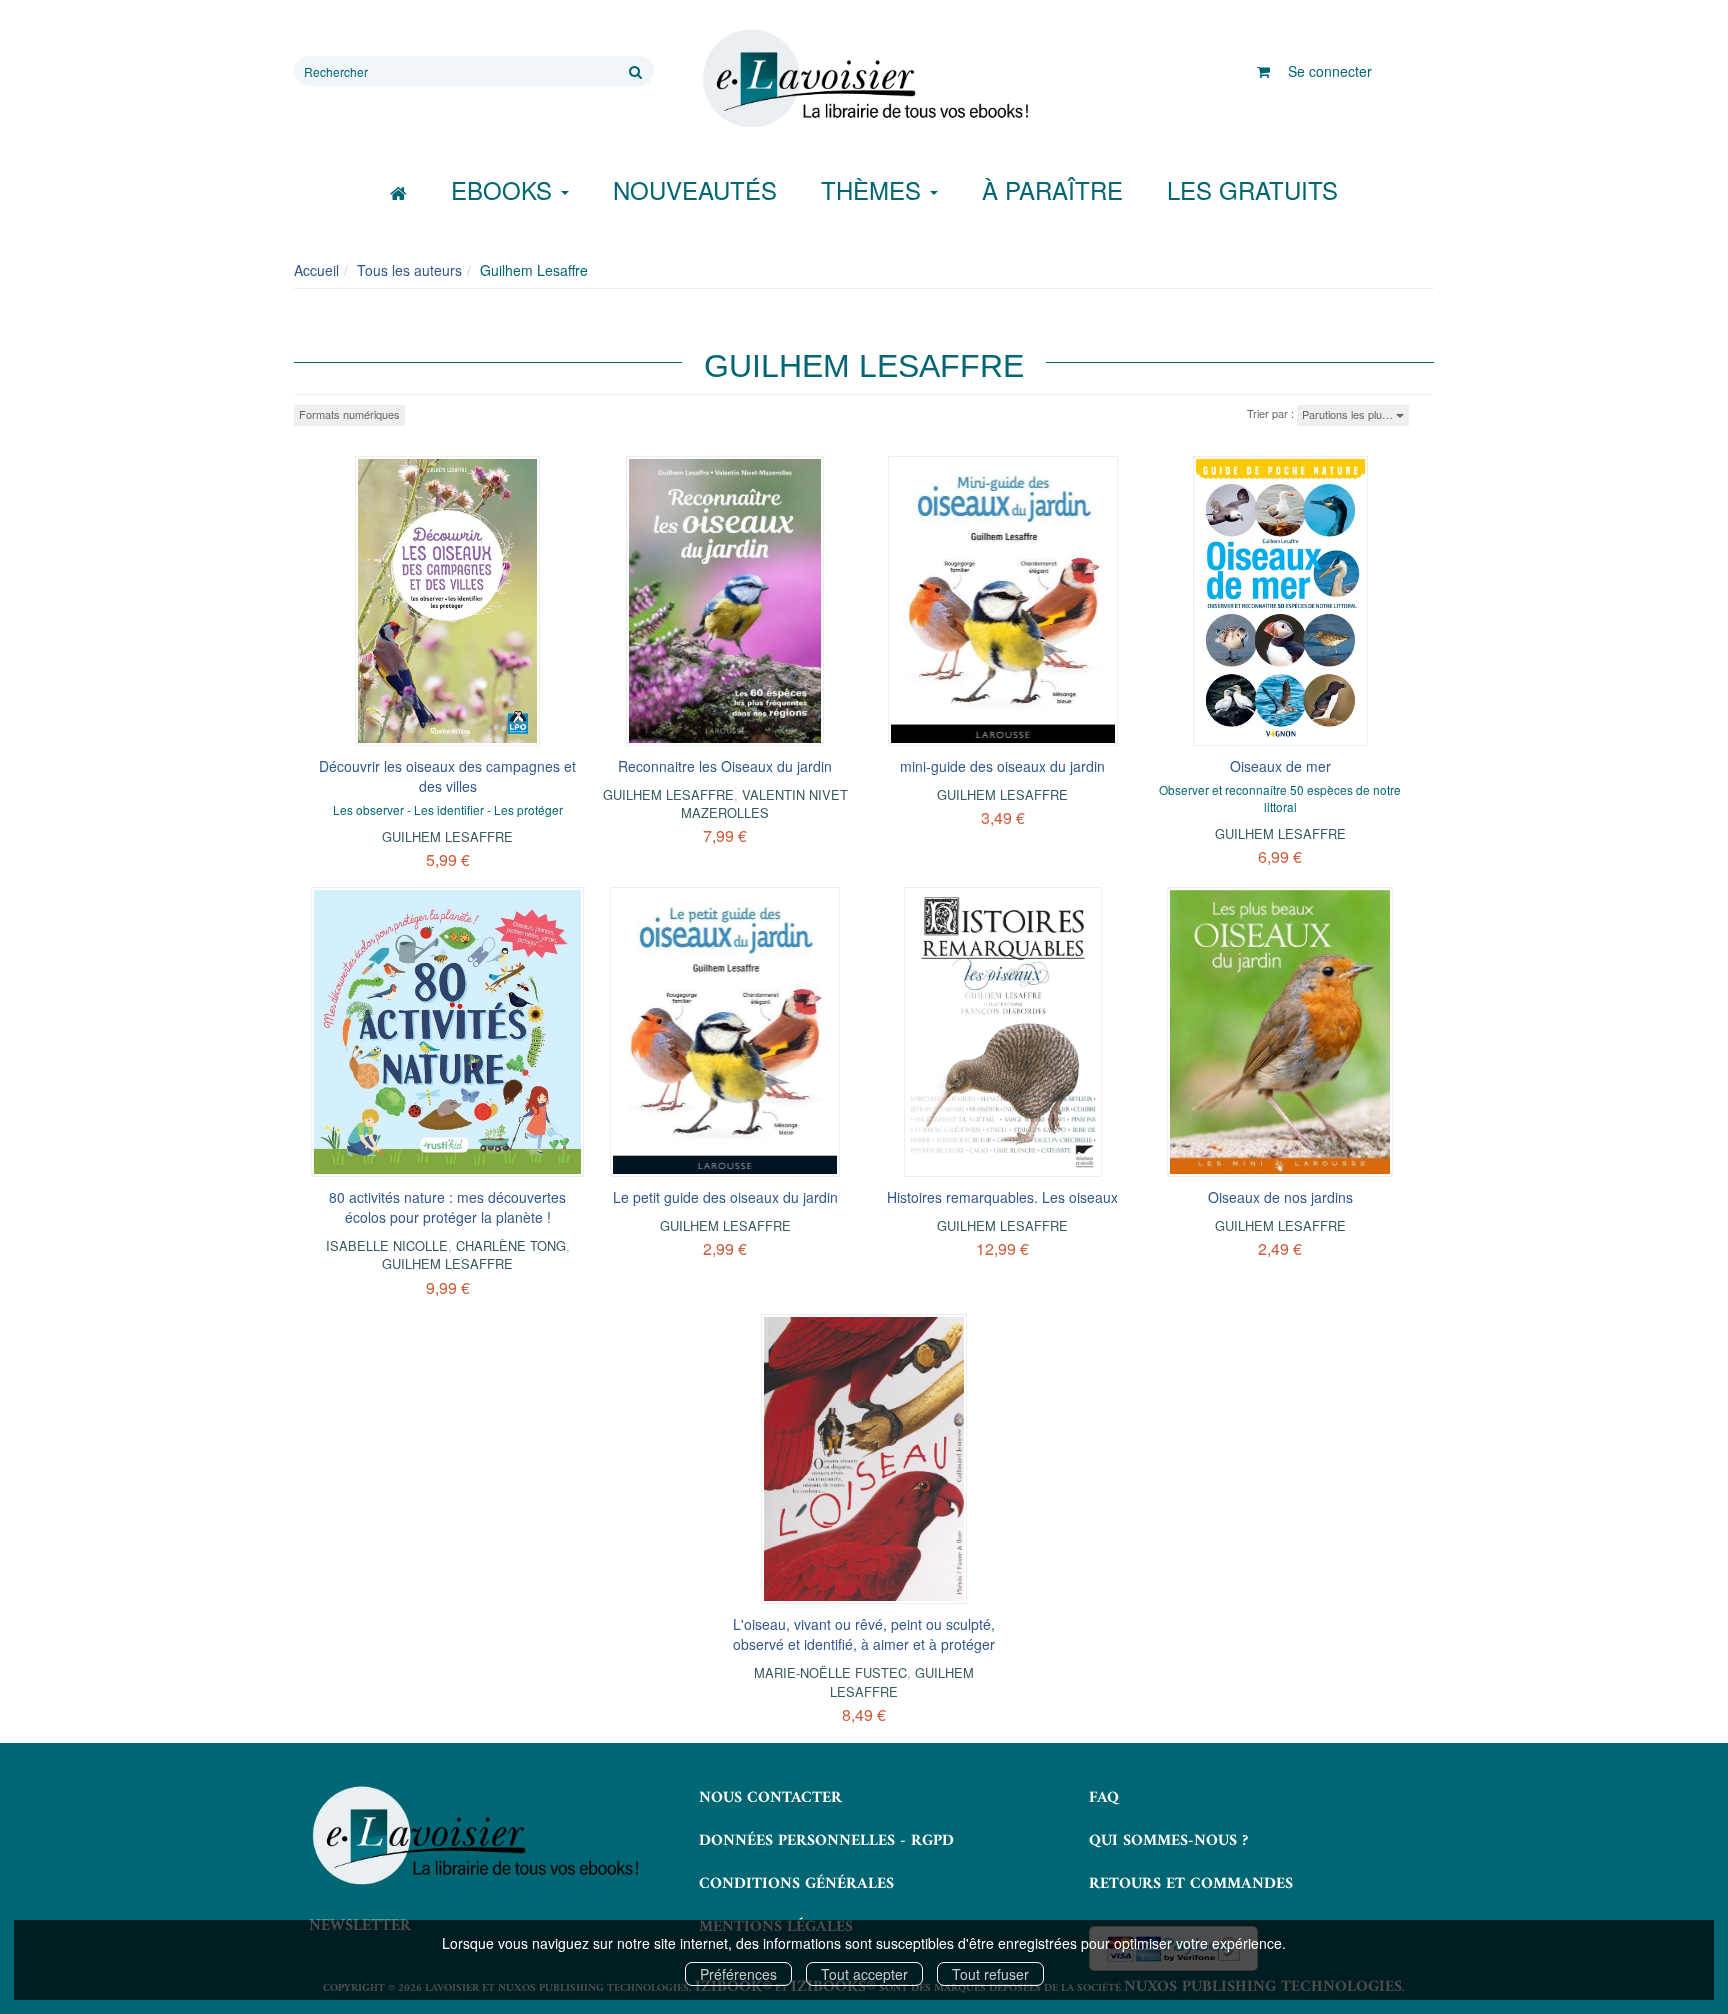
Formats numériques (349, 414)
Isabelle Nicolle (387, 1245)
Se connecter (1330, 71)
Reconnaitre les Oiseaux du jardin (725, 766)
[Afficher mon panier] (1263, 71)
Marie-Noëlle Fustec (830, 1672)
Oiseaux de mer (1280, 766)
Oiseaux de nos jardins (1280, 1197)
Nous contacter (770, 1798)
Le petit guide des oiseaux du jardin (725, 1197)
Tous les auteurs (409, 270)
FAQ (1104, 1798)
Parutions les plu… (1349, 414)
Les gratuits (1252, 189)
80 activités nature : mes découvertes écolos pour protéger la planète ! (447, 1207)
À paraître (1052, 189)
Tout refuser (990, 1974)
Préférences (738, 1974)
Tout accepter (864, 1974)
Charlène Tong (511, 1245)
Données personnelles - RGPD (826, 1841)
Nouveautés (695, 189)
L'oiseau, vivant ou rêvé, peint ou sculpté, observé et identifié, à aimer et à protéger (864, 1634)
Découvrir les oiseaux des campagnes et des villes (447, 776)
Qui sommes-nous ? (1168, 1841)
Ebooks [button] (505, 189)
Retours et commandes (1191, 1884)
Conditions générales (796, 1884)
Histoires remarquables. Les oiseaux (1002, 1197)
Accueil (316, 270)
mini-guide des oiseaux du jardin (1002, 766)
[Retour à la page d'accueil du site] (864, 79)
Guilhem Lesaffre (447, 836)
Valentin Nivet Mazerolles (764, 803)
